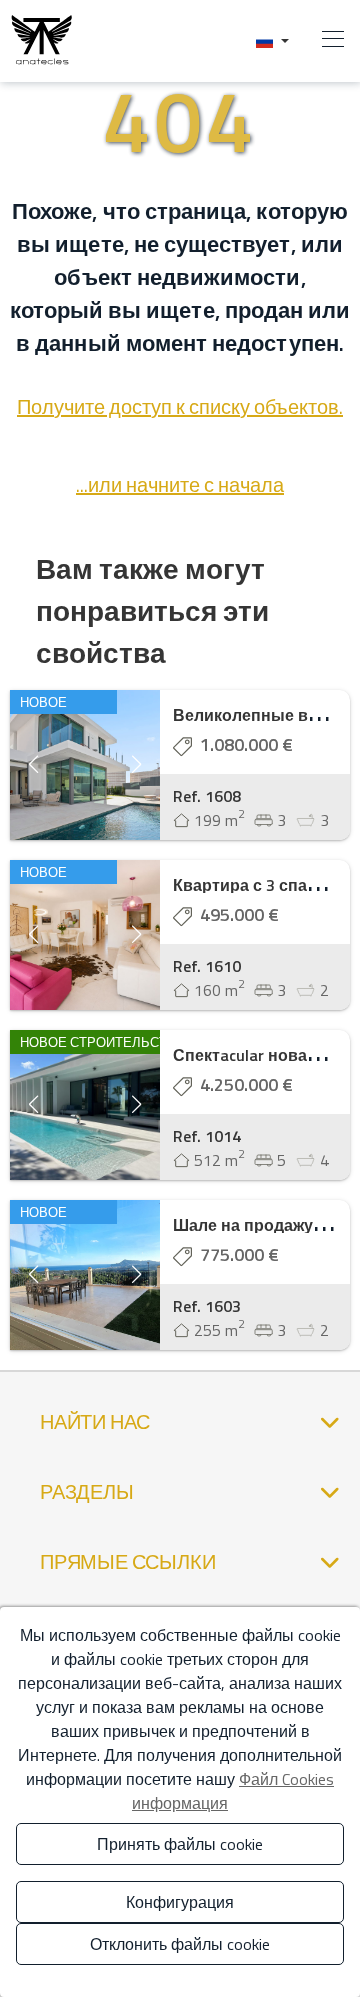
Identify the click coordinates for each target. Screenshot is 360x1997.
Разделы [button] (87, 1491)
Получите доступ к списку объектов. (180, 406)
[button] (272, 40)
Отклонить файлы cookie (180, 1944)
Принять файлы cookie (180, 1844)
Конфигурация (180, 1902)
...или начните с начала (180, 484)
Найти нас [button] (95, 1421)
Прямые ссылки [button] (127, 1561)
